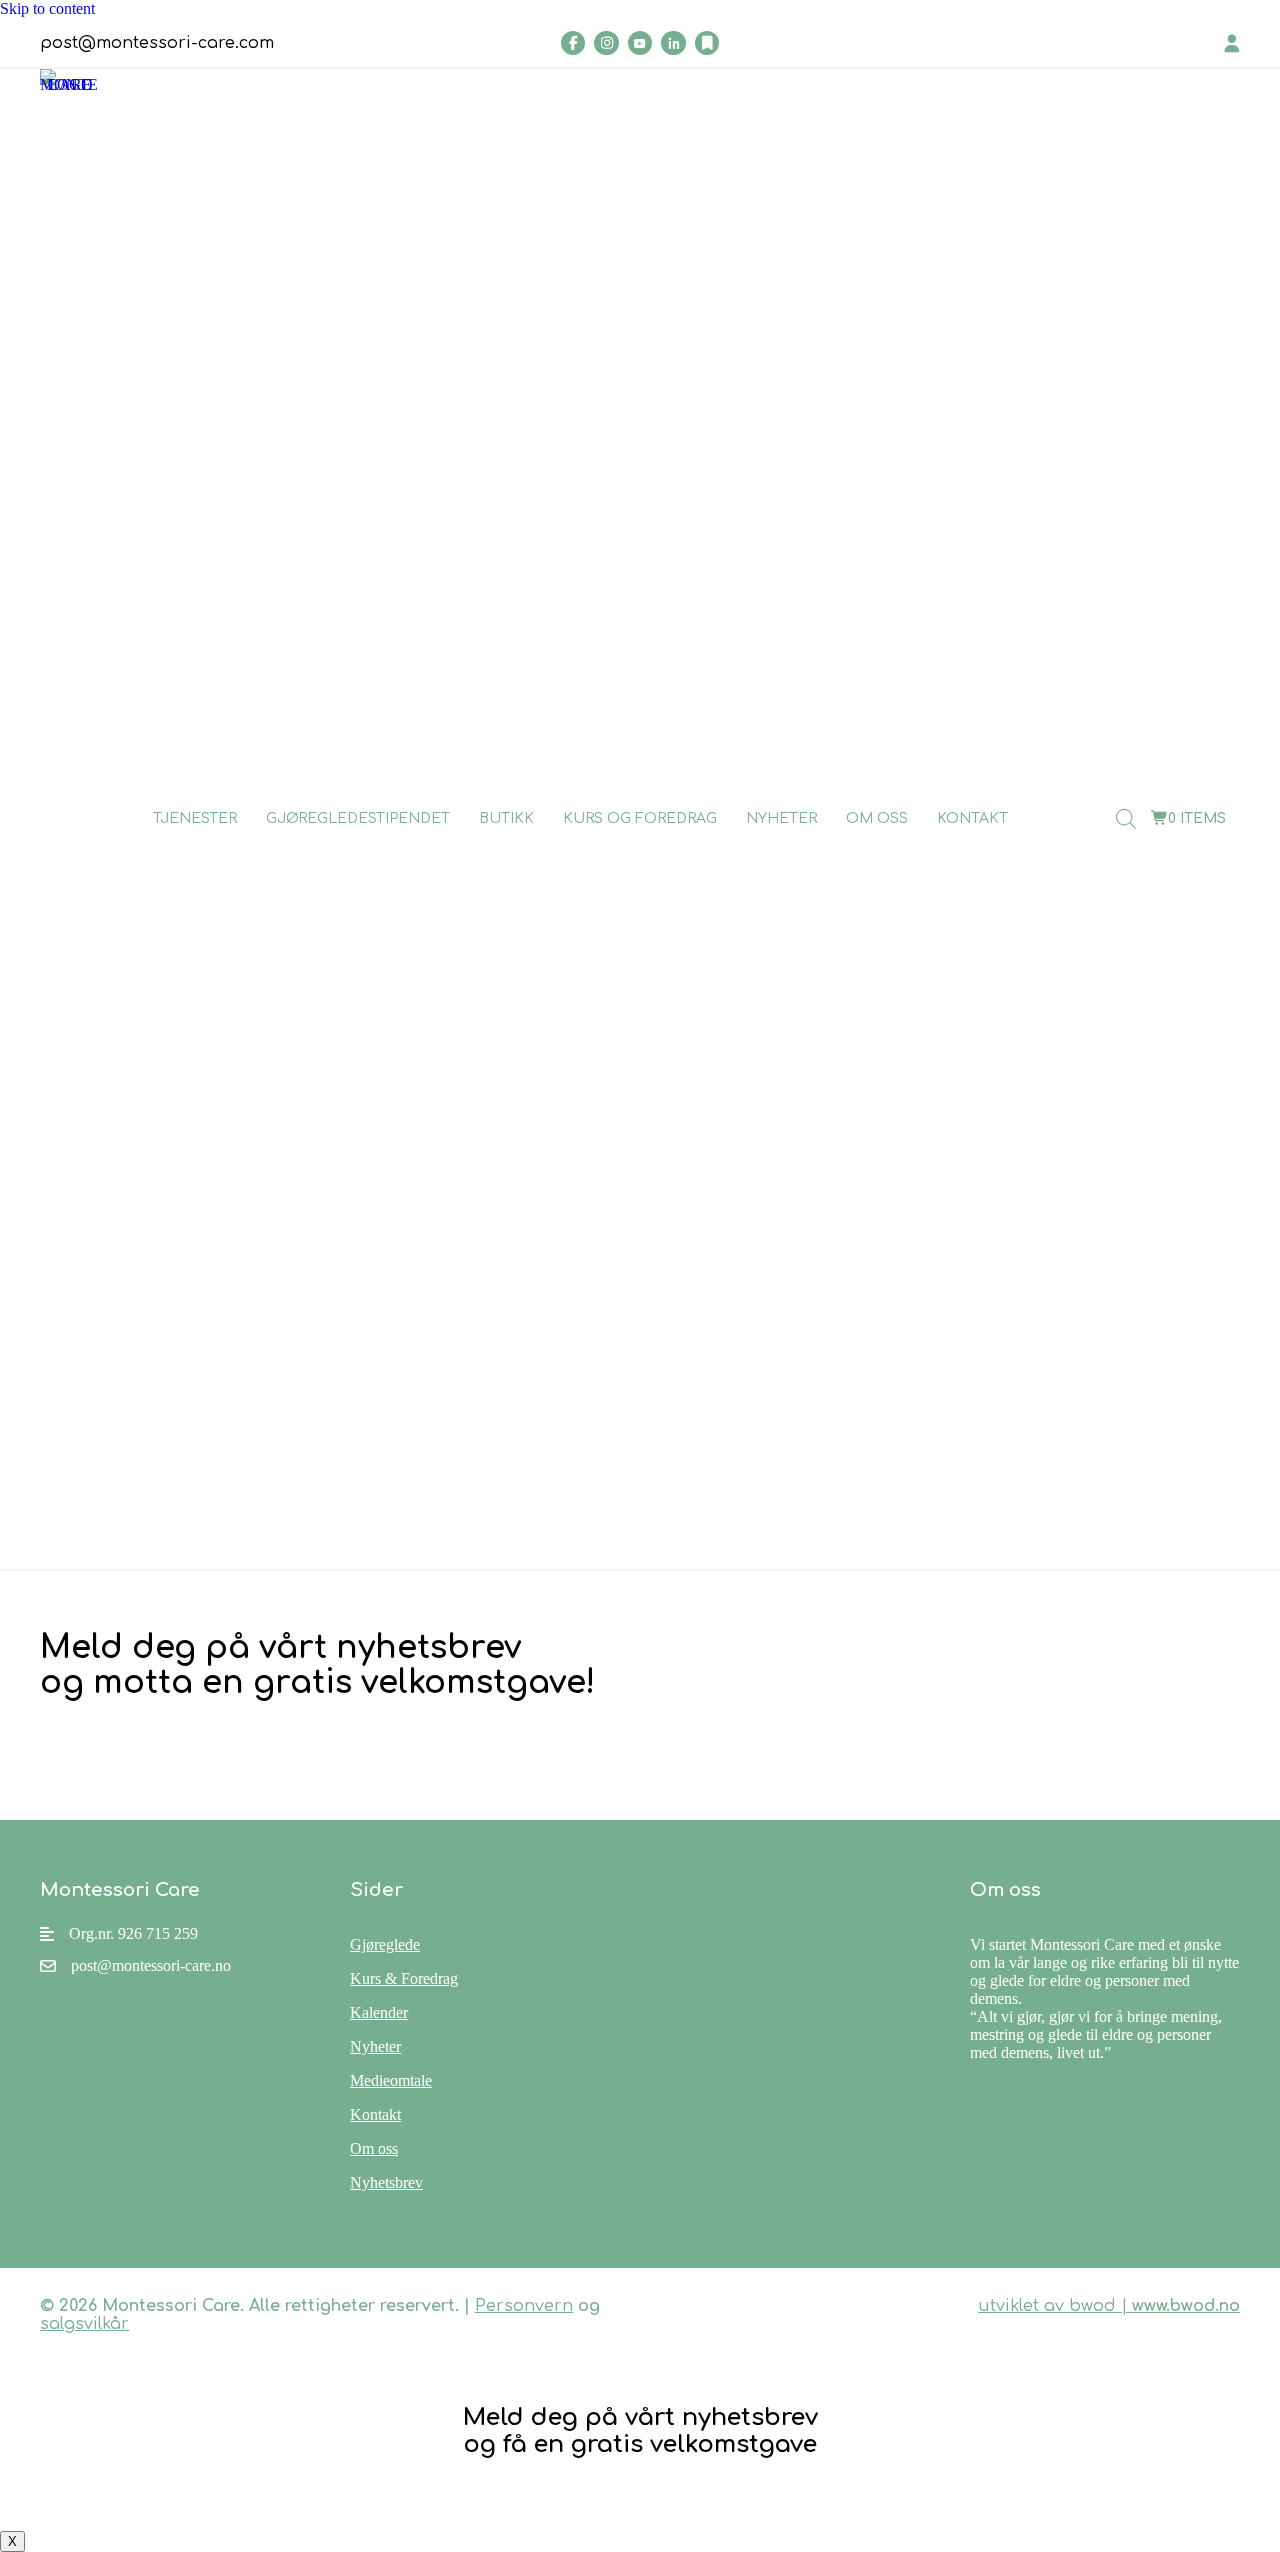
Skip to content (47, 8)
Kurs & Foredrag (404, 1978)
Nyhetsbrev (386, 2182)
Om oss (877, 818)
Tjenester (195, 818)
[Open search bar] (1126, 819)
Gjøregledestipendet (358, 818)
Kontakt (972, 818)
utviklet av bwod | (1109, 2306)
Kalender (379, 2012)
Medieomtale (391, 2080)
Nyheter (781, 818)
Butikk (506, 818)
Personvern (524, 2306)
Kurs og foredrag (640, 818)
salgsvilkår (84, 2324)
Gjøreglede (385, 1944)
